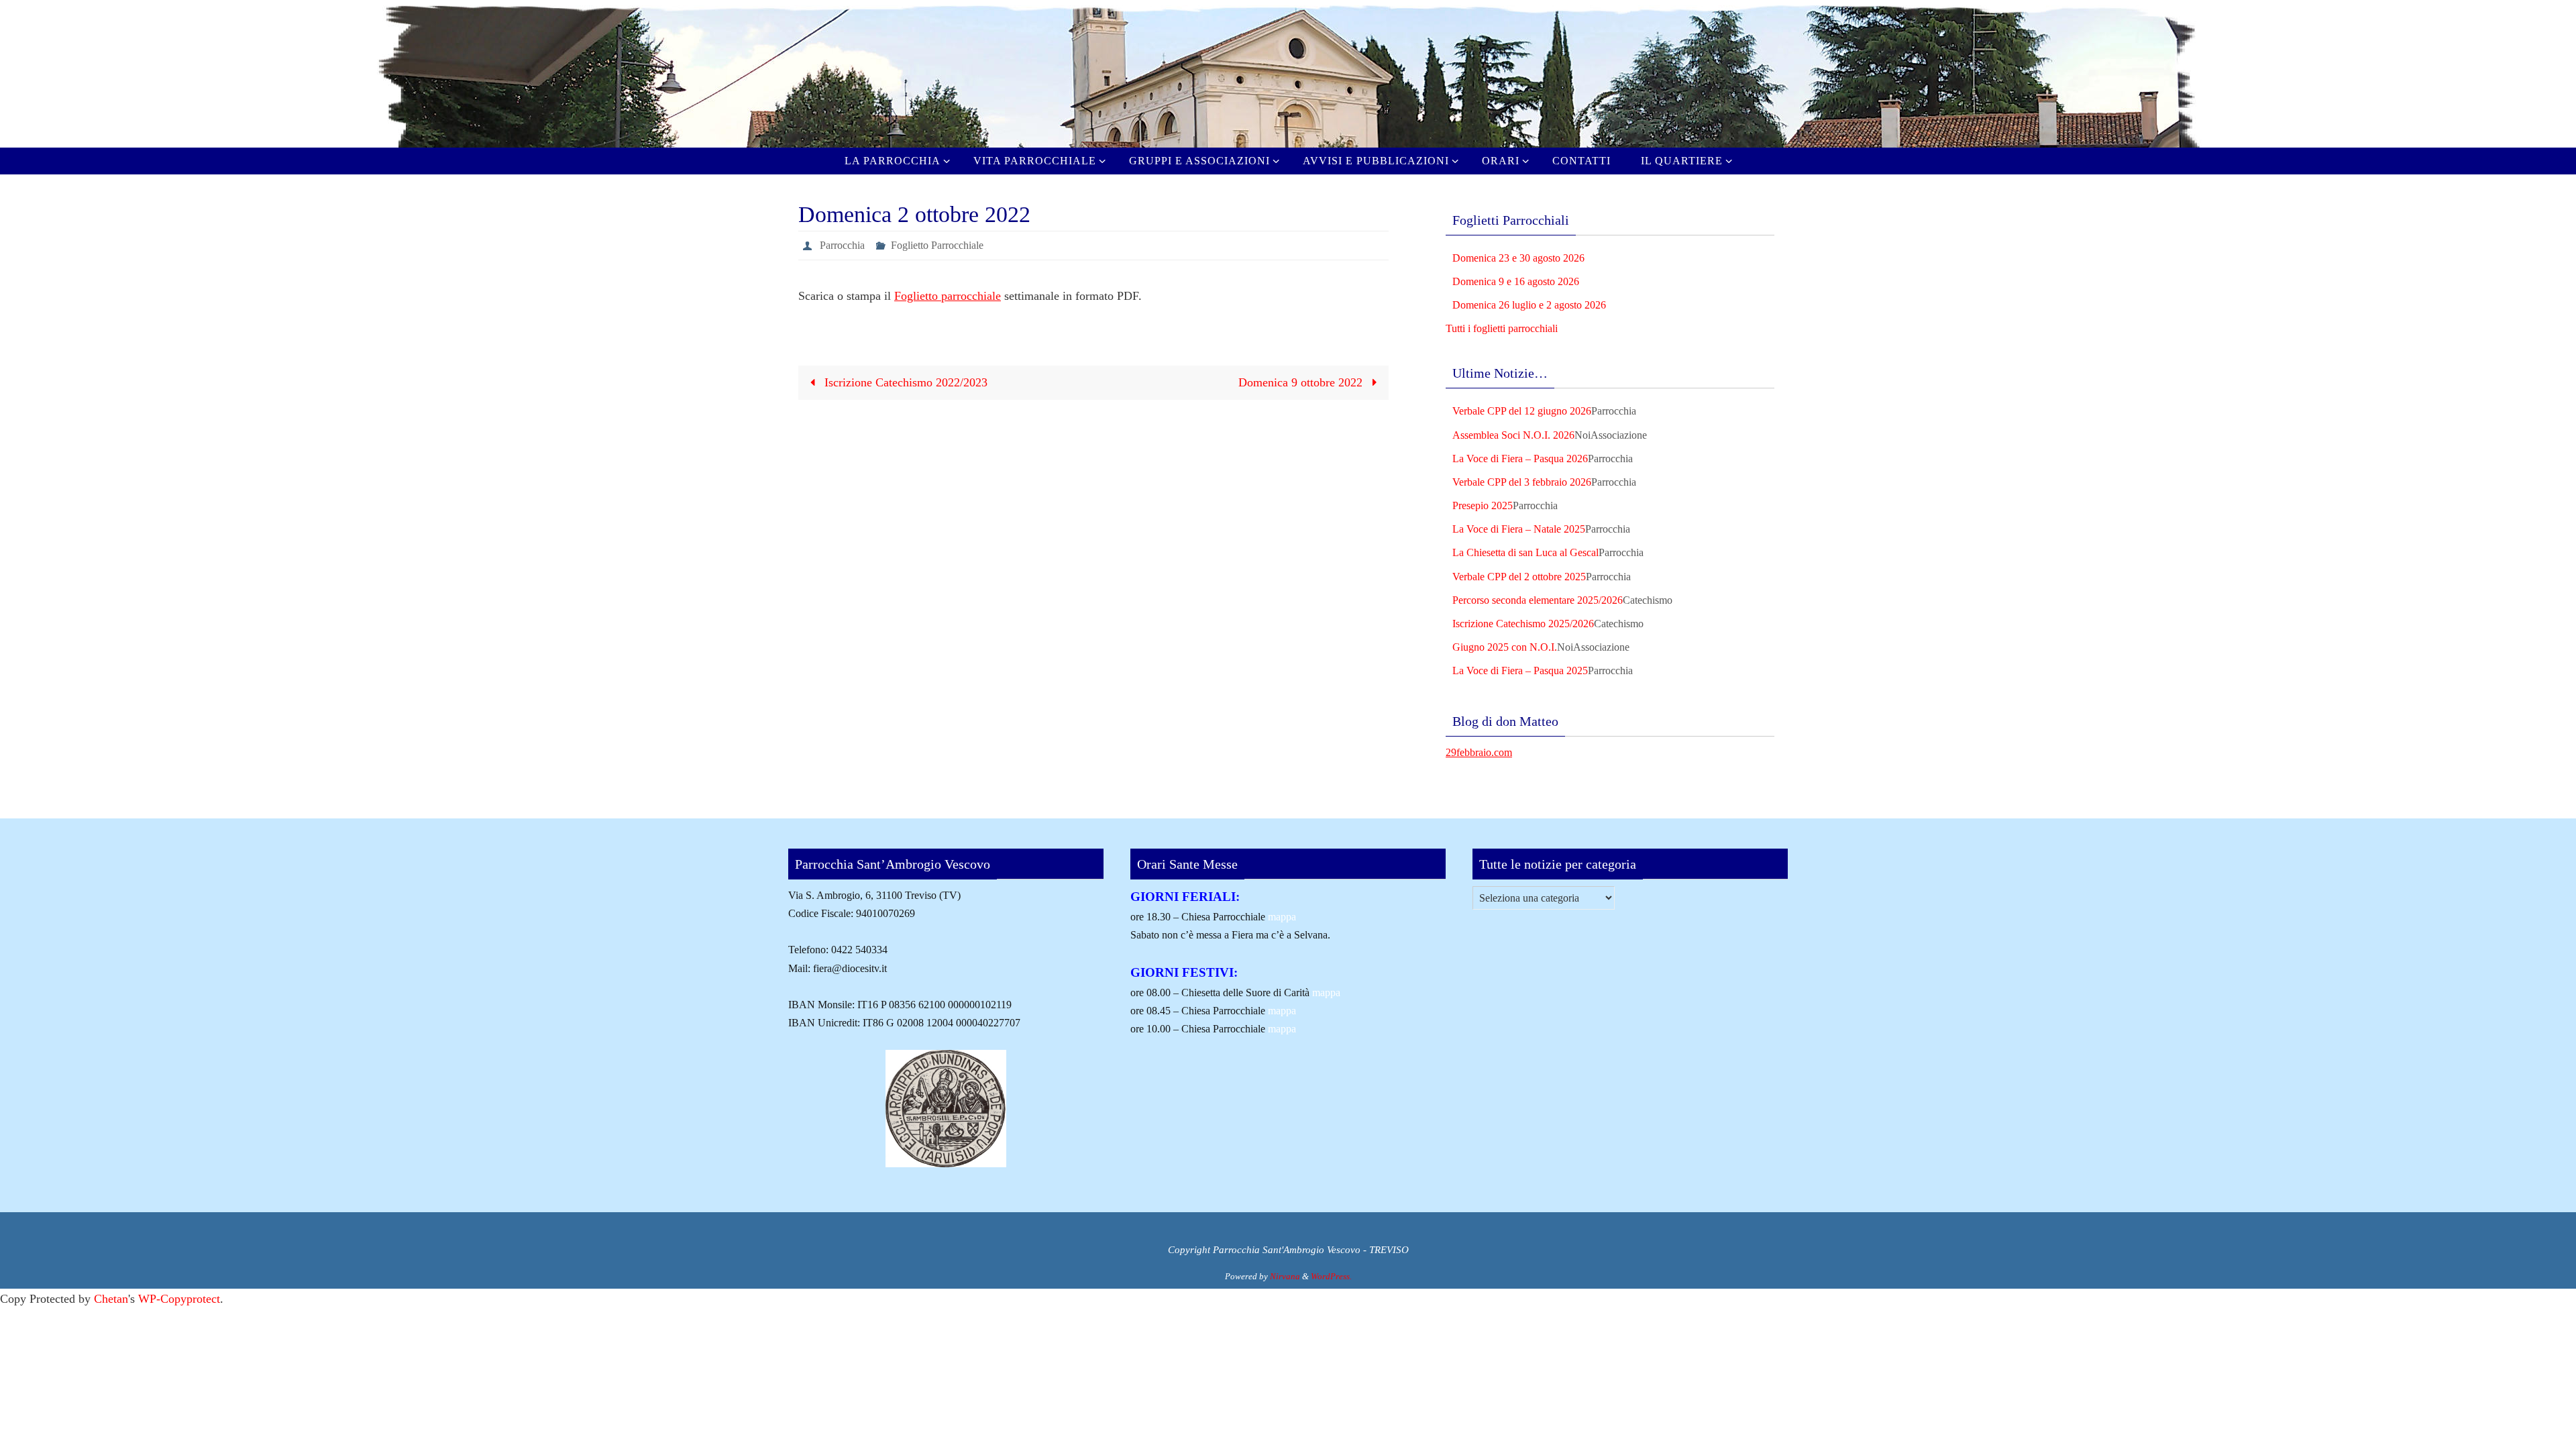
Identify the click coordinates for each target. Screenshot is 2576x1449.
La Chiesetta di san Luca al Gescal (1525, 552)
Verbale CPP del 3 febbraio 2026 (1522, 482)
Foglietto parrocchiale (948, 296)
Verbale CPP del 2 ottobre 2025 (1519, 577)
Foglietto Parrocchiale (937, 245)
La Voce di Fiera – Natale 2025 (1519, 529)
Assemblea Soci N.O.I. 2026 (1513, 435)
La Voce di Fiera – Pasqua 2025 (1520, 670)
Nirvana (1285, 1276)
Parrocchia (842, 245)
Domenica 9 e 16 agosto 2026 (1516, 281)
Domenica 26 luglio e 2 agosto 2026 (1529, 305)
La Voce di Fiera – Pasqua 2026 (1520, 459)
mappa (1282, 917)
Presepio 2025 (1483, 505)
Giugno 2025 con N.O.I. (1505, 647)
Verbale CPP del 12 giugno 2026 (1522, 411)
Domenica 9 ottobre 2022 (1302, 382)
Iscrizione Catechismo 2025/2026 (1523, 624)
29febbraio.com (1479, 752)
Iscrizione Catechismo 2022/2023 (904, 382)
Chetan (111, 1299)
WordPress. (1331, 1276)
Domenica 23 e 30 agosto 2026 (1518, 258)
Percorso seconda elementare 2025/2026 (1538, 600)
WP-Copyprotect (179, 1299)
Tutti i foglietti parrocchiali (1502, 328)
